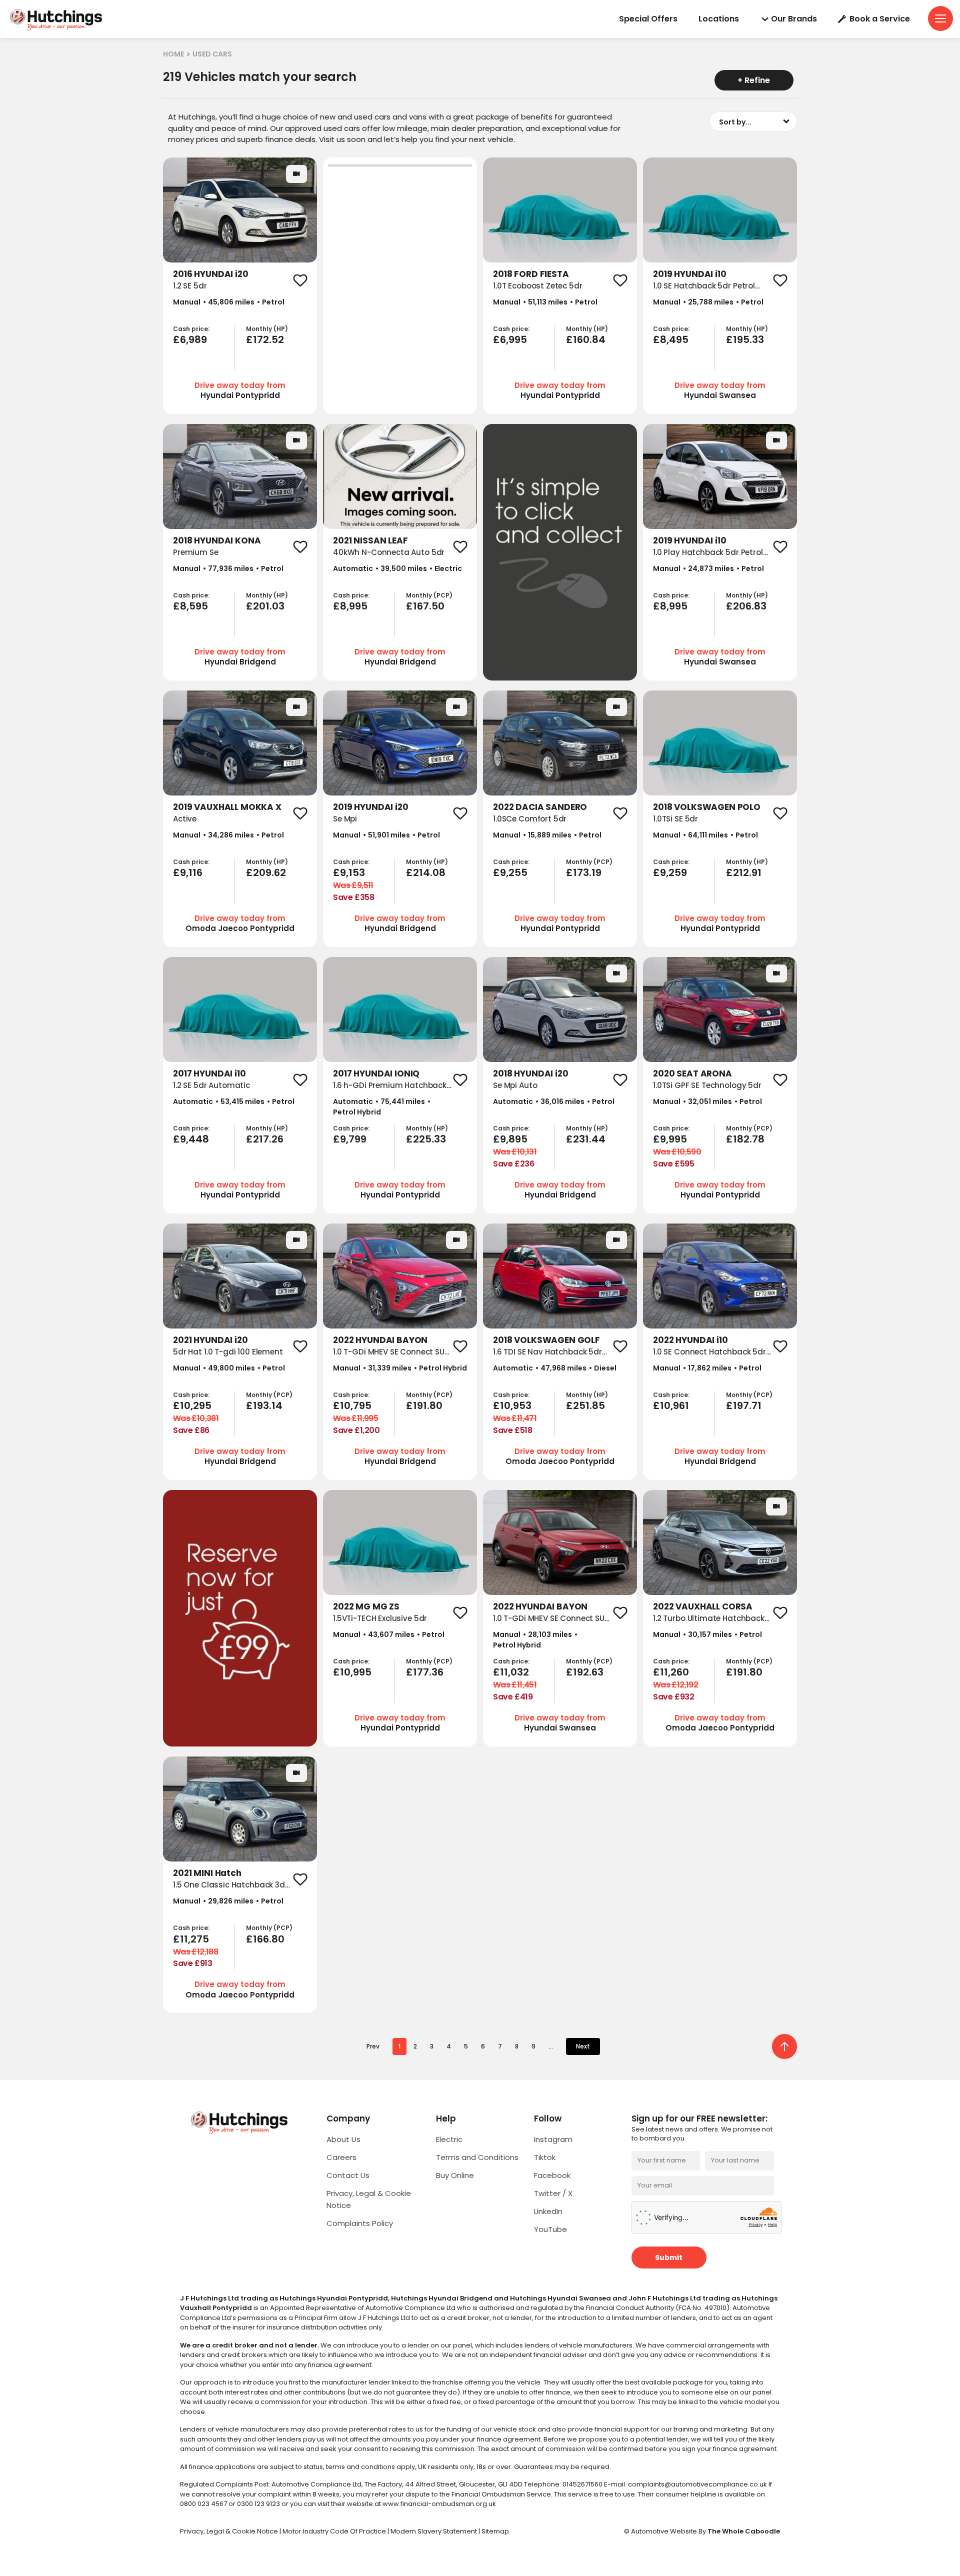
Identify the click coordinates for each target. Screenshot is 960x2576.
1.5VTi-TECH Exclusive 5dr (380, 1618)
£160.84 (586, 339)
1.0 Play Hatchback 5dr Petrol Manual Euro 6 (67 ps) (708, 558)
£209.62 (266, 872)
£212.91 (744, 872)
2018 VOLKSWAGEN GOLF (546, 1340)
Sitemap (495, 2531)
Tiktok (545, 2157)
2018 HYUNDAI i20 (531, 1073)
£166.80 (265, 1939)
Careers (341, 2157)
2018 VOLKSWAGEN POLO (707, 807)
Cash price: (191, 329)
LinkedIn (548, 2211)
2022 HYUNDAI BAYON (380, 1340)
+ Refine (754, 80)
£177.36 (425, 1672)
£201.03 (265, 606)
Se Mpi (345, 819)
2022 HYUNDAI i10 (690, 1340)
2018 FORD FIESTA (531, 274)
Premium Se (196, 552)
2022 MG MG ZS (366, 1606)
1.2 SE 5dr (190, 286)
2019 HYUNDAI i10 (690, 274)
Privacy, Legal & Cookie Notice (230, 2531)
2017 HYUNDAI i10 (209, 1073)
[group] (240, 210)
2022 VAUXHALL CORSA (703, 1606)
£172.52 (265, 339)
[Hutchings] (55, 19)
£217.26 (265, 1139)
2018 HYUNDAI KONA (217, 540)
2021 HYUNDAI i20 (210, 1340)
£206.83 (746, 606)
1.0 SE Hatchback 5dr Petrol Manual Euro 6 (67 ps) (704, 291)
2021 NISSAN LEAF (370, 540)
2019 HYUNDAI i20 (371, 807)
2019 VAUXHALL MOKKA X (227, 807)
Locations (719, 19)
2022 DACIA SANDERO (540, 807)
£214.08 (426, 872)
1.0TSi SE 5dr (675, 819)
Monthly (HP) (267, 329)
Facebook (552, 2175)
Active (185, 819)
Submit (669, 2257)
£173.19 (584, 872)
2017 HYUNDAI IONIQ (376, 1073)
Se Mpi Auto (515, 1085)
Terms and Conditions (477, 2157)
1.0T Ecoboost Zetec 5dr (538, 286)
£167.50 (425, 606)
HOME (173, 54)
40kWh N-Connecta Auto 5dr (389, 552)
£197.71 (744, 1405)
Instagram (553, 2139)
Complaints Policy (360, 2223)
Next (583, 2046)
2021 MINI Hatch (207, 1873)
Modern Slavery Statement (434, 2531)
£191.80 (424, 1405)
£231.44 (586, 1139)
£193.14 (264, 1405)
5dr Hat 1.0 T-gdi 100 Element (228, 1352)
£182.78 (745, 1139)
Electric (449, 2139)
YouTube (550, 2229)
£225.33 (426, 1139)
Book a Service (880, 19)
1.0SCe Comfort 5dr (530, 819)
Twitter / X (553, 2193)
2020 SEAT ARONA (692, 1073)
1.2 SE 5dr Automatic (211, 1085)
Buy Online (455, 2175)
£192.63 (585, 1672)
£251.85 (585, 1405)
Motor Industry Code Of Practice (335, 2531)
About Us (343, 2139)
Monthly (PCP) (429, 595)
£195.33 (745, 339)
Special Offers (648, 19)
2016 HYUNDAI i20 (211, 274)
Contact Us (348, 2175)
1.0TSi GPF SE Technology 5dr (707, 1085)
